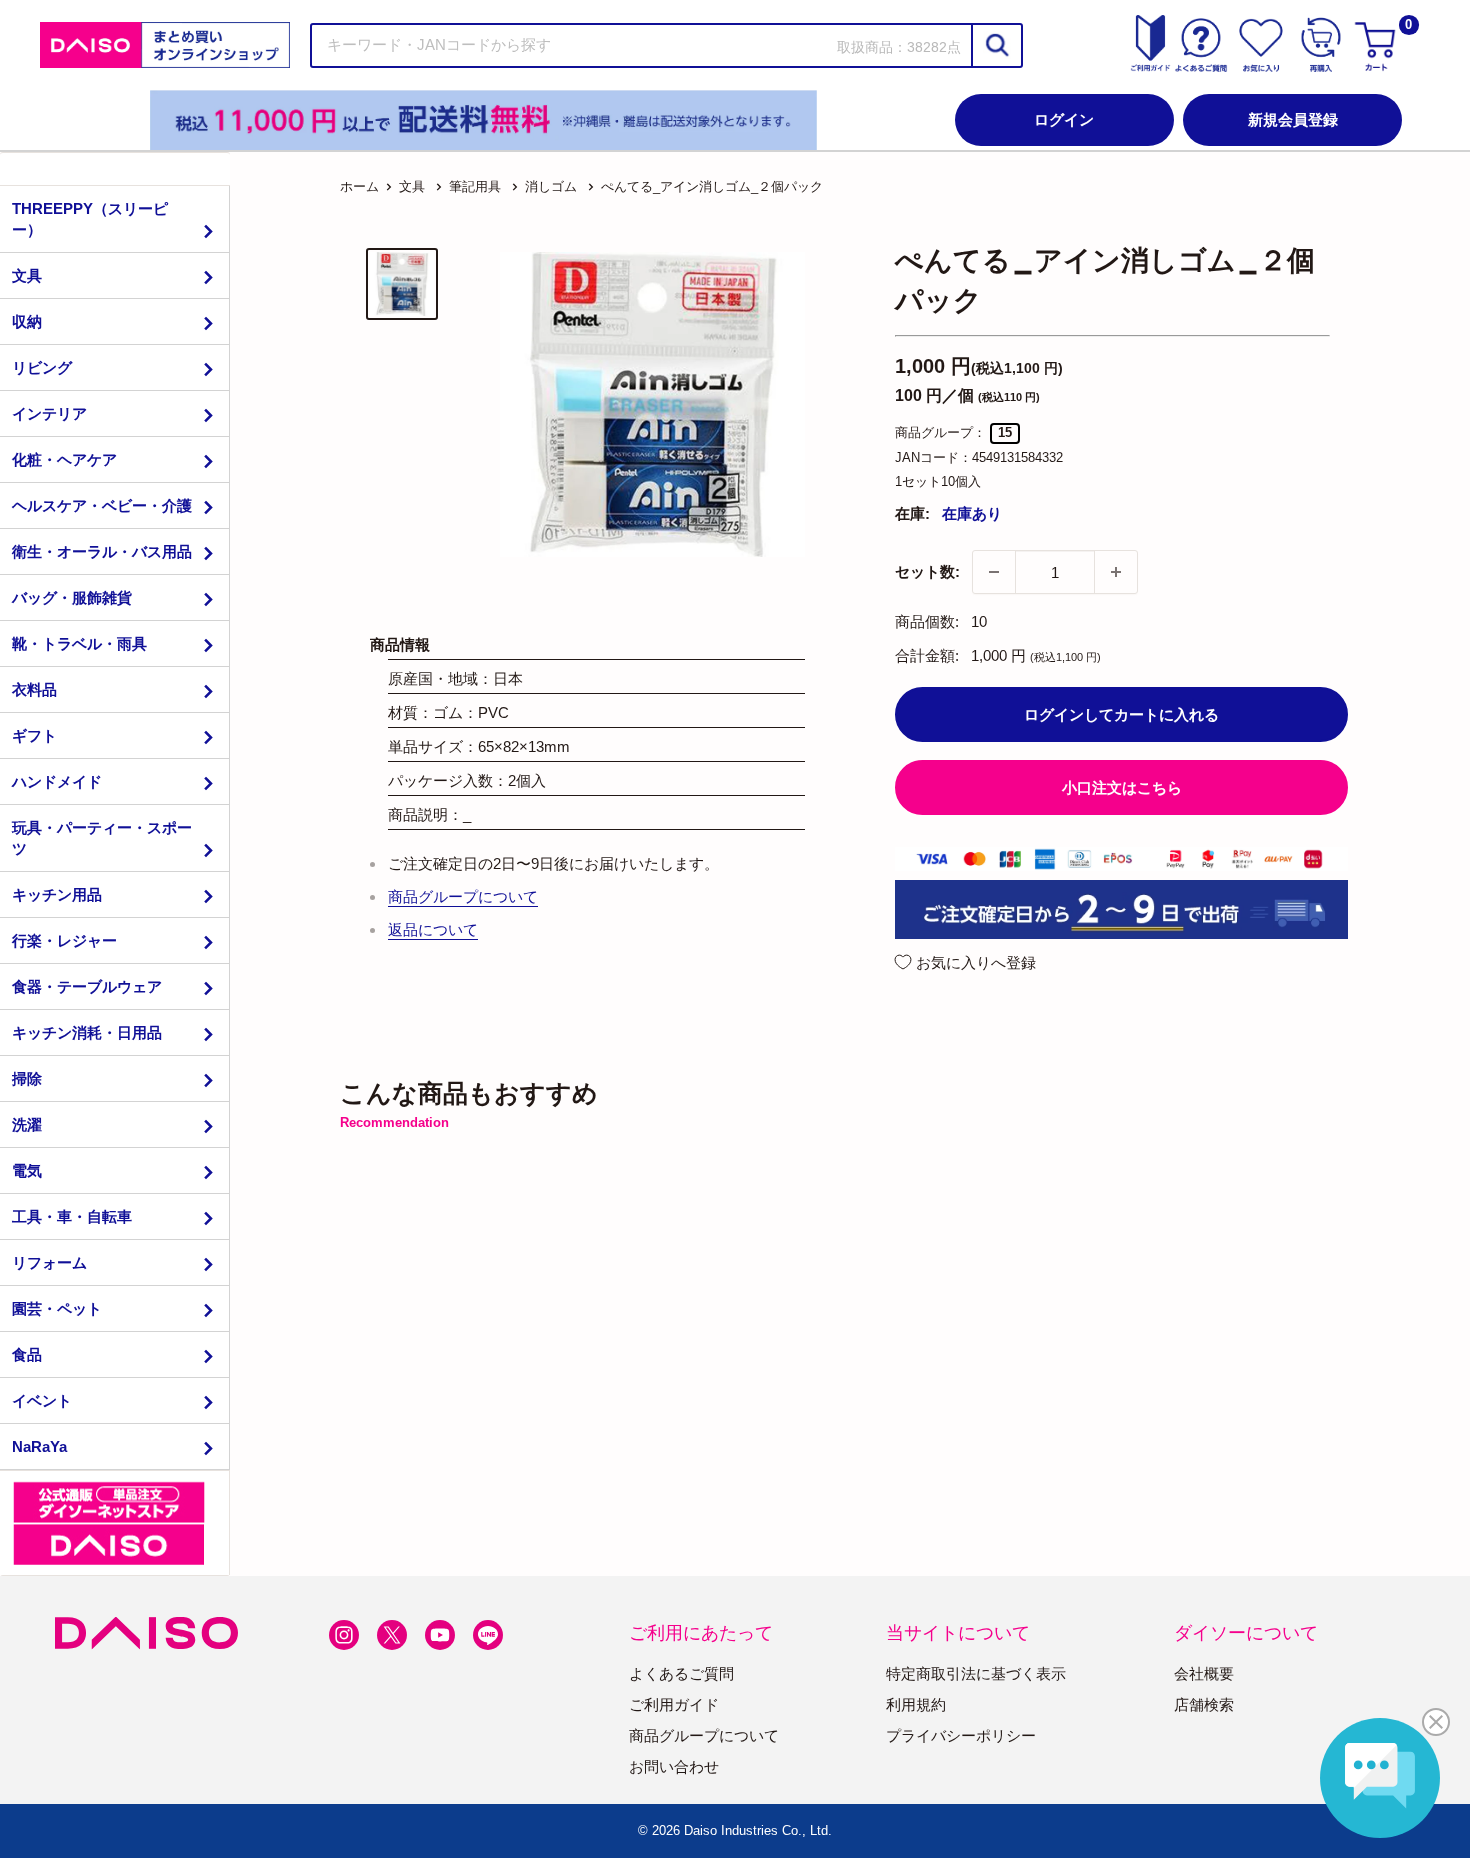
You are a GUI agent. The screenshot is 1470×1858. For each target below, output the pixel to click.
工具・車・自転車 (72, 1216)
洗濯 (27, 1124)
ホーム (359, 186)
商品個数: (927, 621)
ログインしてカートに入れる (1121, 714)
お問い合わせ (674, 1766)
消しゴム (551, 186)
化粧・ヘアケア (64, 459)
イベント (42, 1400)
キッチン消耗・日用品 (87, 1032)
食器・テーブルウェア (87, 986)
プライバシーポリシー (961, 1735)
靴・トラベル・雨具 (79, 643)
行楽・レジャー (64, 940)
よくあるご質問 (681, 1673)
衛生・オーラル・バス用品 (102, 551)
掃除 (27, 1078)
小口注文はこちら (1122, 787)
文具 (27, 275)
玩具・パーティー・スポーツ (102, 838)
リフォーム (49, 1262)
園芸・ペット (57, 1308)
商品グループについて (463, 896)
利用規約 (916, 1704)
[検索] (996, 45)
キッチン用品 (57, 894)
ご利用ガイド (674, 1704)
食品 (27, 1354)
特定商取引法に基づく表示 (976, 1673)
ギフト (34, 735)
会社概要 (1204, 1673)
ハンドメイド (57, 781)
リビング (42, 367)
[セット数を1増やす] (1116, 572)
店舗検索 (1204, 1704)
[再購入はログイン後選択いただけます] (1321, 45)
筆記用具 (475, 186)
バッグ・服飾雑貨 (72, 597)
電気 (27, 1170)
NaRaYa (39, 1446)
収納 (27, 321)
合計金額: (927, 655)
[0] (1378, 45)
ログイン (1064, 119)
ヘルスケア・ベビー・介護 (102, 505)
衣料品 (34, 689)
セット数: (927, 571)
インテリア (49, 413)
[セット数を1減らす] (994, 572)
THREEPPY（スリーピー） (90, 219)
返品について (433, 929)
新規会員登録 (1293, 119)
